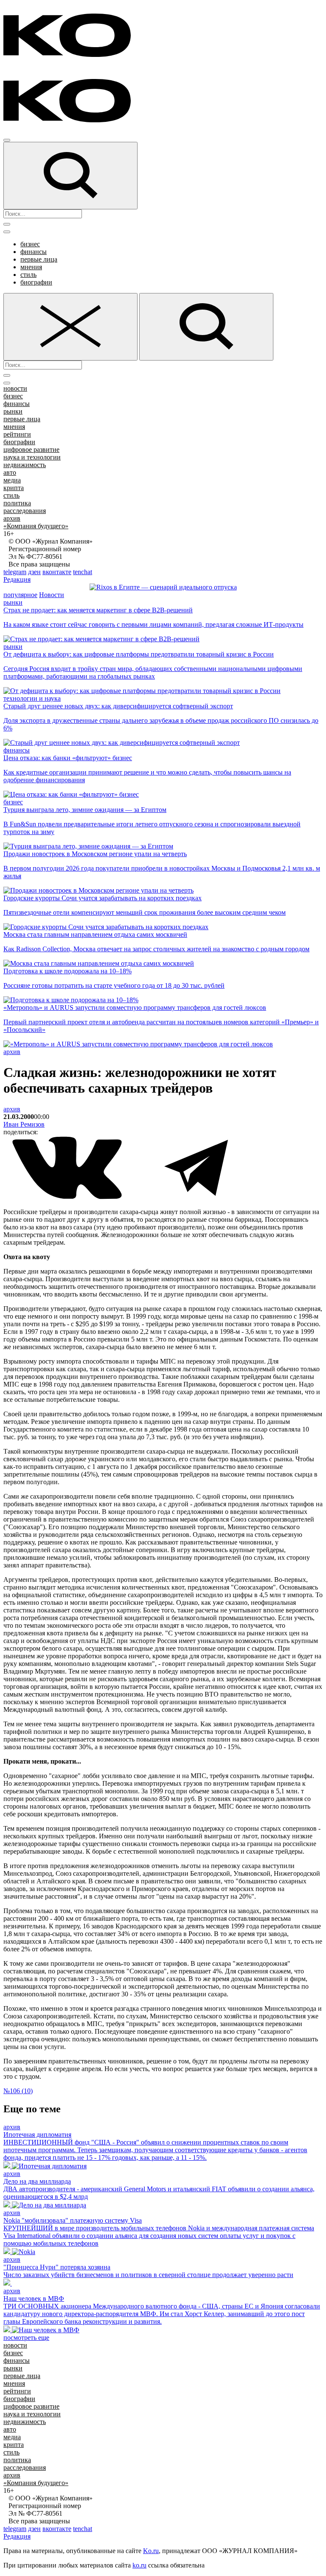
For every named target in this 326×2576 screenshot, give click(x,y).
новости (15, 388)
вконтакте (57, 572)
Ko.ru (151, 2551)
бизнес (30, 244)
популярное (20, 595)
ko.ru (139, 2565)
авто (10, 472)
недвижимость (25, 465)
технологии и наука (32, 698)
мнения (31, 267)
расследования (25, 511)
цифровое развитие (31, 450)
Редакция (17, 579)
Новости (52, 595)
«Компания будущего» (36, 526)
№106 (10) (18, 2091)
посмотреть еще (26, 2338)
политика (17, 503)
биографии (36, 282)
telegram (15, 572)
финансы (34, 252)
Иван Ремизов (24, 1124)
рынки (13, 411)
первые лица (39, 259)
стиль (28, 275)
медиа (12, 480)
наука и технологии (32, 457)
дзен (34, 572)
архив (12, 518)
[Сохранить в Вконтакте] (68, 1197)
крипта (14, 488)
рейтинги (17, 434)
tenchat (83, 572)
